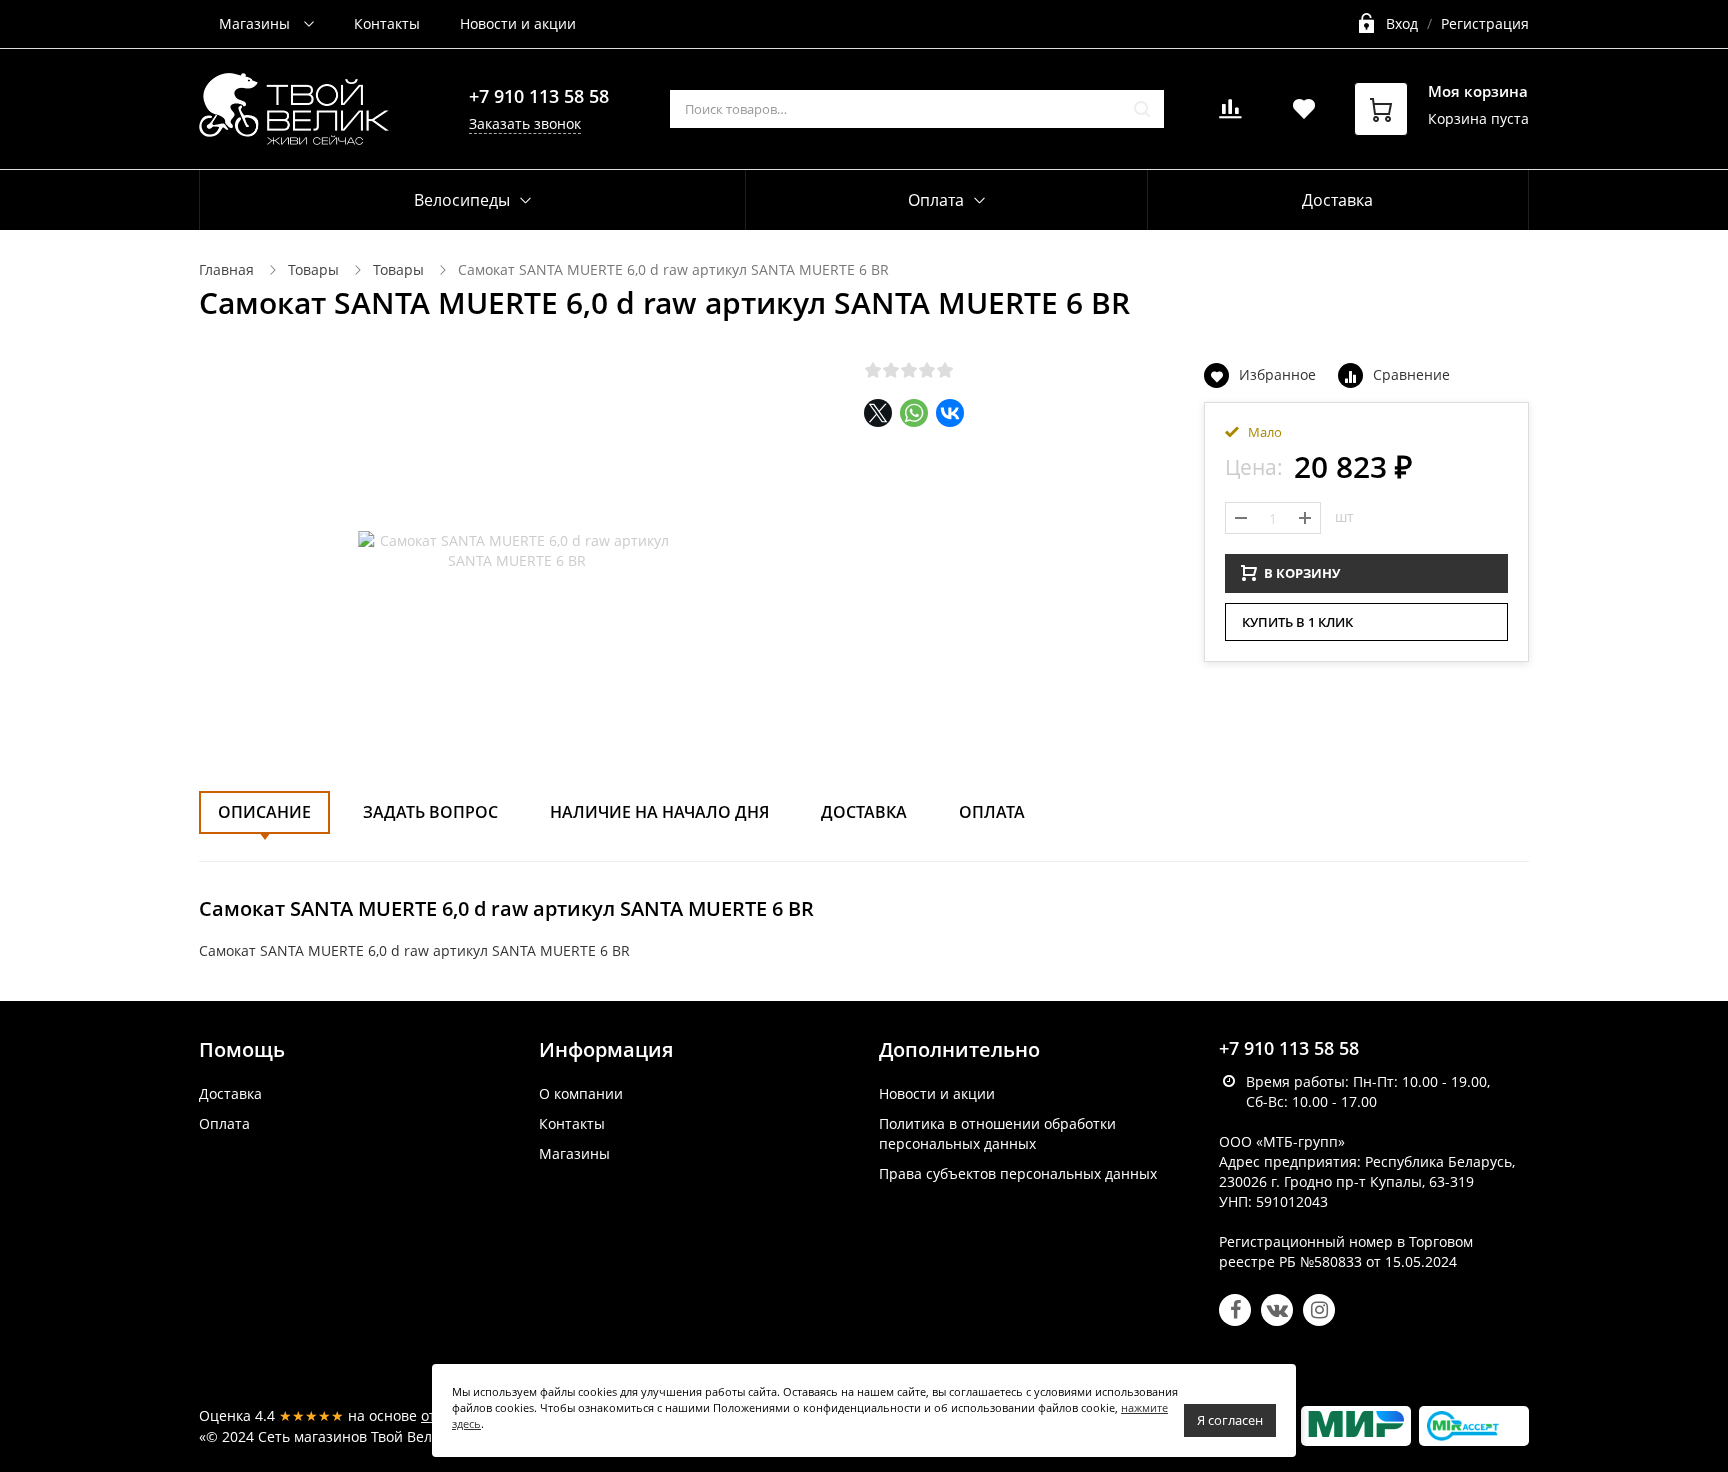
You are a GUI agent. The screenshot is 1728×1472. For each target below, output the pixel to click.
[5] (945, 370)
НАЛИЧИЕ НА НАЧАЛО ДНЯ (659, 812)
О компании (581, 1093)
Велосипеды (462, 200)
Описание (264, 812)
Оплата (992, 812)
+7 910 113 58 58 (539, 96)
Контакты (387, 23)
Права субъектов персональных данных (1018, 1173)
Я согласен (1230, 1420)
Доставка (1337, 200)
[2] (891, 370)
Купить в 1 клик (1297, 622)
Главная (226, 269)
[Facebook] (1235, 1310)
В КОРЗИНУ (1302, 573)
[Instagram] (1319, 1310)
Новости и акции (518, 23)
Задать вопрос (430, 812)
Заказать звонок (525, 123)
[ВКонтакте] (950, 413)
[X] (878, 413)
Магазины (256, 23)
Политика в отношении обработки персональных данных (997, 1133)
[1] (873, 370)
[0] (1230, 114)
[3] (909, 370)
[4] (927, 370)
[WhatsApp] (914, 413)
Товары (313, 269)
